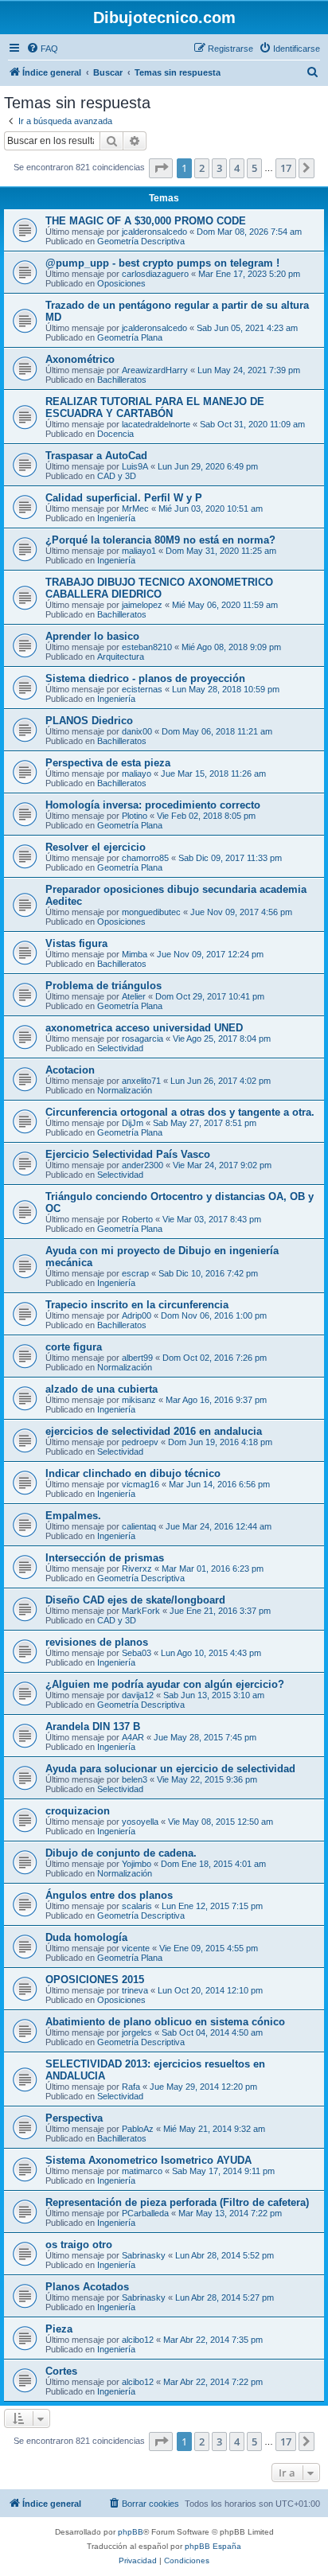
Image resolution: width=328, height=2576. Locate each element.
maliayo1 (139, 551)
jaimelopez (142, 605)
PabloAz (138, 2129)
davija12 (138, 1695)
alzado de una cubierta (102, 1389)
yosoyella (140, 1822)
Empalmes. (73, 1516)
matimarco (142, 2171)
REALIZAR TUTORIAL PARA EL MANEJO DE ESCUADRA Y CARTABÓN (155, 407)
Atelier (134, 996)
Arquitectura (121, 657)
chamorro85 (145, 858)
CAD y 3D (117, 476)
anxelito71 (141, 1081)
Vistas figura (76, 943)
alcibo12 (138, 2340)
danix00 (137, 731)
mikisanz (139, 1400)
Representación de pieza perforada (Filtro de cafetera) (177, 2202)
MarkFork (141, 1611)
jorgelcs (137, 2032)
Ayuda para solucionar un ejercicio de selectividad (170, 1769)
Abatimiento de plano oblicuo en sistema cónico (165, 2022)
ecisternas (142, 689)
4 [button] (237, 168)
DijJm (133, 1123)
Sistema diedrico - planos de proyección (145, 678)
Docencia (115, 434)
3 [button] (219, 168)
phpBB (131, 2532)
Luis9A (135, 466)
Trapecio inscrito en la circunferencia (137, 1305)
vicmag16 (141, 1484)
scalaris (137, 1906)
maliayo (137, 774)
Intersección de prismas (105, 1558)
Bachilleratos (122, 380)
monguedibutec (151, 912)
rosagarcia (143, 1039)
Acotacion (70, 1070)
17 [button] (286, 168)
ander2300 (143, 1165)
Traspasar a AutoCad (96, 456)
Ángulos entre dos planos (109, 1895)
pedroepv (140, 1442)
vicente (136, 1948)
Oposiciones (121, 283)
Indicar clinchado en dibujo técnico (133, 1473)
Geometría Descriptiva (141, 241)
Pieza (59, 2329)
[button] (161, 168)
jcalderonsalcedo (154, 232)
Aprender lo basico (92, 636)
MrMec (135, 509)
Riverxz (137, 1569)
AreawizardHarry (155, 370)
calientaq (139, 1526)
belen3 (135, 1779)
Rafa (131, 2087)
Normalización (125, 1090)
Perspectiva (74, 2118)
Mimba (135, 954)
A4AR (133, 1737)
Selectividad (120, 1048)
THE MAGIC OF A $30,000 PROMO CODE (146, 221)
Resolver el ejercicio (96, 847)
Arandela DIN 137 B (93, 1726)
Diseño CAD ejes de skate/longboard (135, 1600)
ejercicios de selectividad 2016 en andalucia (154, 1431)
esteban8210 (147, 647)
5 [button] (254, 168)
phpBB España (213, 2546)
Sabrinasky (144, 2255)
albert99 (137, 1358)
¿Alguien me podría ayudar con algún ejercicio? (165, 1684)
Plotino (135, 816)
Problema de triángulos (103, 986)
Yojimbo (137, 1864)
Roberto (137, 1219)
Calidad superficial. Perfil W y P (124, 498)
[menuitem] (42, 49)
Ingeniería (116, 518)
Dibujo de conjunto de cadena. (121, 1853)
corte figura (74, 1347)
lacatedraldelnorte (156, 424)
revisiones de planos (97, 1642)
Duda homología (86, 1937)
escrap (135, 1273)
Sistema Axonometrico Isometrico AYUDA (148, 2160)
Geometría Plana (130, 337)
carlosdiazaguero (155, 274)
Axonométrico (80, 359)
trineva (135, 1990)
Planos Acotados (87, 2287)
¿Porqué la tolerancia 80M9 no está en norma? (160, 540)
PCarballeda (145, 2213)
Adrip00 (137, 1315)
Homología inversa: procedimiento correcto (153, 805)
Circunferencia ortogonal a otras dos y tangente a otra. (180, 1112)
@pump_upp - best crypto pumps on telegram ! (162, 263)
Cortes (61, 2371)
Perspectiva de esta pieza (108, 763)
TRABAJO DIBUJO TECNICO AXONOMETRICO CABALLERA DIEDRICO (159, 588)
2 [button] (202, 168)
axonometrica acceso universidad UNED (144, 1028)
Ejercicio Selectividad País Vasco (128, 1154)
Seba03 (137, 1653)
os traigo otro (79, 2245)
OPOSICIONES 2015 (95, 1980)
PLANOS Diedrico (89, 721)
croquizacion (78, 1811)
